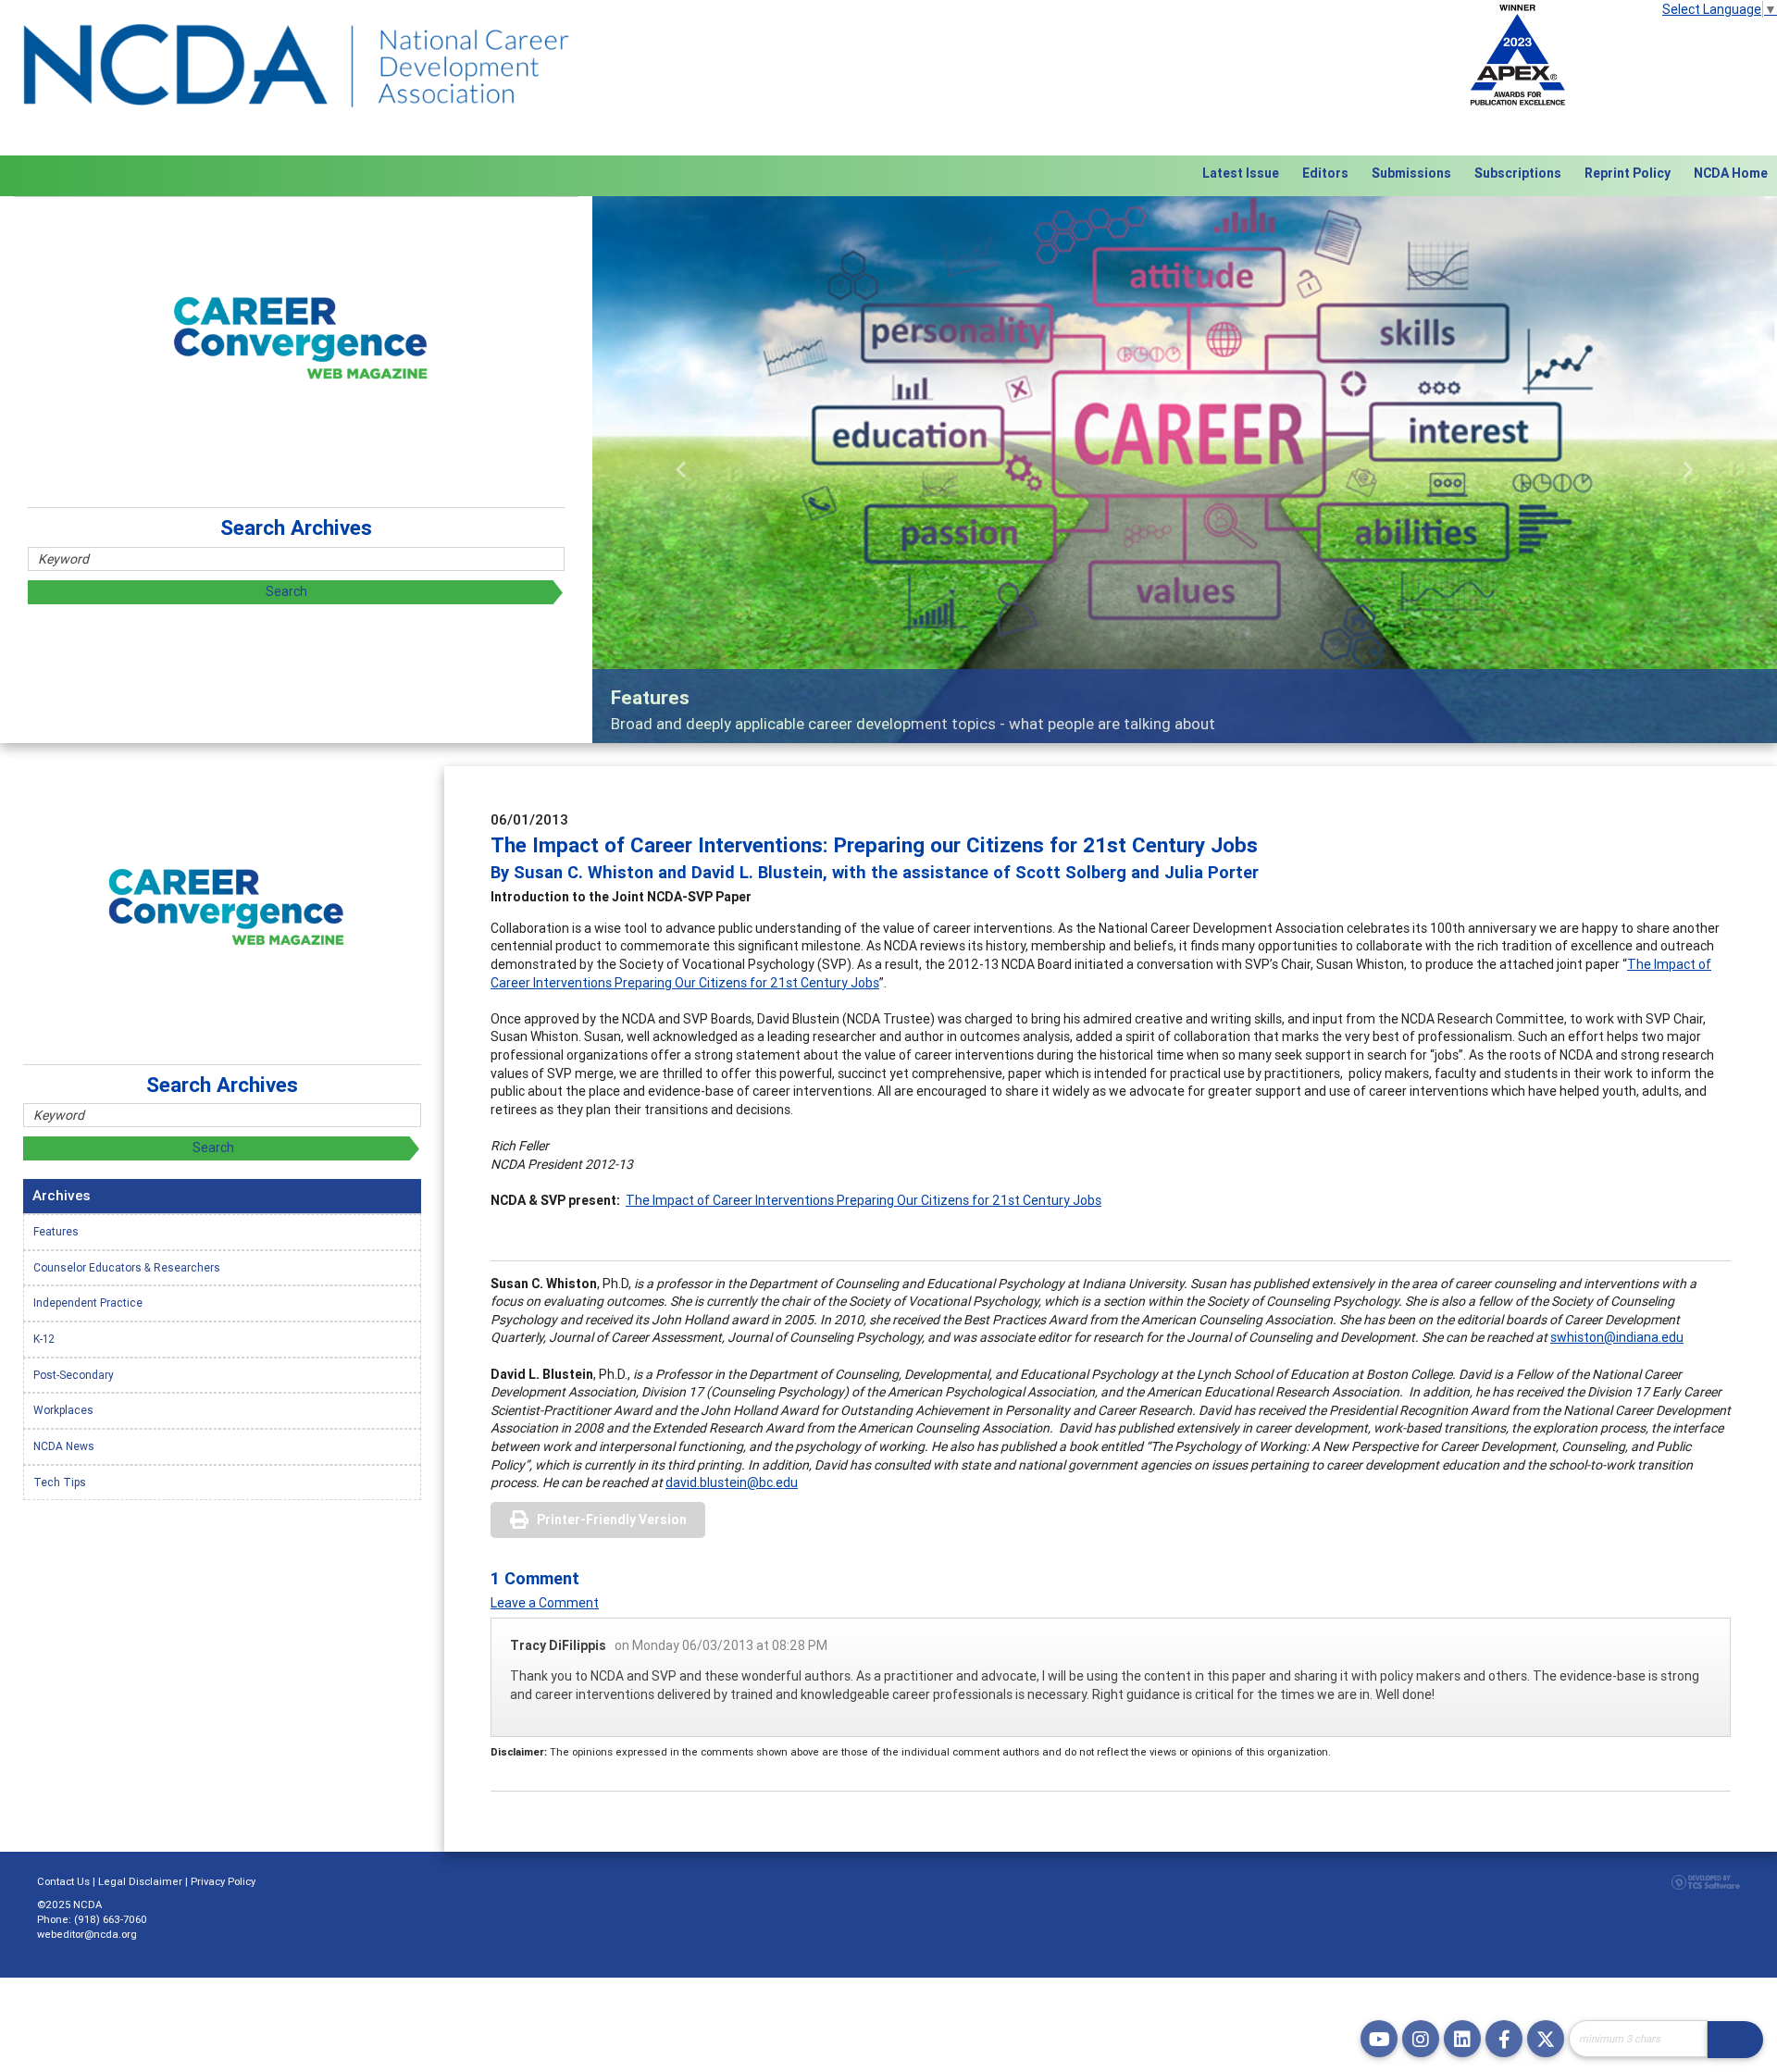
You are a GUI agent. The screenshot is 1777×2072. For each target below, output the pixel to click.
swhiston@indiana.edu (1617, 1337)
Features (56, 1231)
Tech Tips (60, 1482)
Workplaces (63, 1410)
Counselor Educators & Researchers (127, 1267)
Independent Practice (88, 1303)
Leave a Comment (545, 1603)
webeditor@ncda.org (87, 1934)
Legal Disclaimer (140, 1881)
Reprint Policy (1628, 173)
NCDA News (64, 1446)
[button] (681, 469)
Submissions (1411, 173)
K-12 (44, 1339)
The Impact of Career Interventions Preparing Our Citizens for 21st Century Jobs (864, 1200)
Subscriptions (1518, 173)
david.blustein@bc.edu (732, 1483)
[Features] (1185, 469)
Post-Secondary (74, 1375)
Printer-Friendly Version (612, 1520)
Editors (1325, 173)
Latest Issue (1241, 173)
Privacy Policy (223, 1881)
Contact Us (63, 1881)
